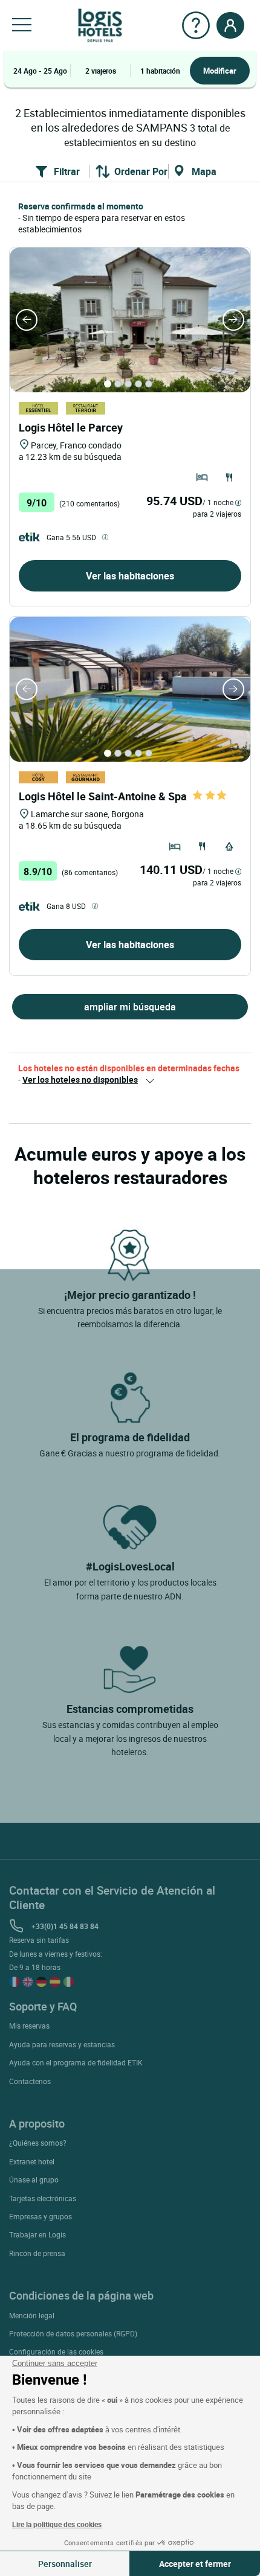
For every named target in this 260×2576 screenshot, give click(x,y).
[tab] (108, 384)
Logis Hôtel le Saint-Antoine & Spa (103, 796)
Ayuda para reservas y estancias (62, 2044)
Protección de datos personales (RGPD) (73, 2333)
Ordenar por (141, 171)
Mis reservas (29, 2026)
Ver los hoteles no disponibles (80, 1079)
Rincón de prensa (37, 2253)
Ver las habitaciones (130, 576)
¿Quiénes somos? (38, 2143)
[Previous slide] (27, 320)
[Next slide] (233, 320)
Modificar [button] (220, 71)
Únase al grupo (34, 2179)
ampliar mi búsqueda (130, 1007)
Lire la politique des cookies (57, 2524)
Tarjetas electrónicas (43, 2198)
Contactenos (30, 2081)
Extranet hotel (32, 2161)
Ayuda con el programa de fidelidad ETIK (76, 2062)
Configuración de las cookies (56, 2351)
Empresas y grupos (41, 2216)
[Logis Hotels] (100, 24)
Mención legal (32, 2315)
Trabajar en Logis (37, 2234)
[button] (22, 25)
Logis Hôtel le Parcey (71, 427)
